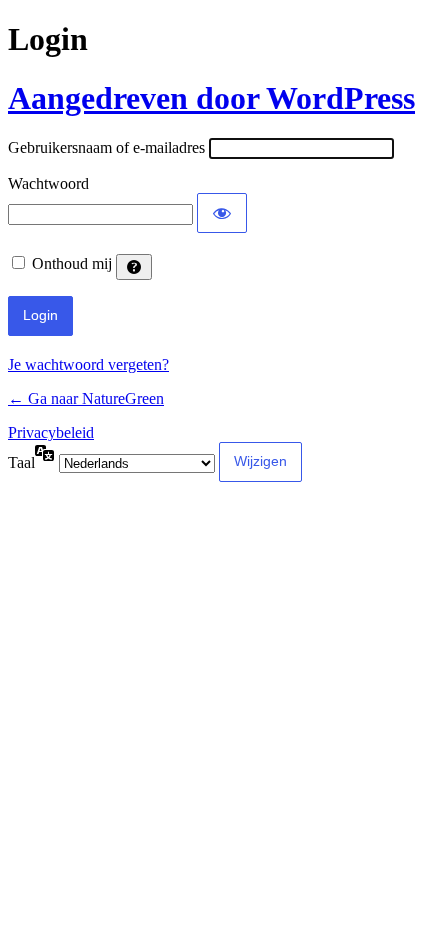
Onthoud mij (72, 263)
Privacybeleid (51, 432)
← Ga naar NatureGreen (86, 398)
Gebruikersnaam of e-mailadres (106, 147)
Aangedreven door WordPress (211, 98)
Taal (21, 462)
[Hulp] (134, 267)
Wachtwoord (48, 183)
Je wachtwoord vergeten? (88, 364)
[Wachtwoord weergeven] (222, 213)
